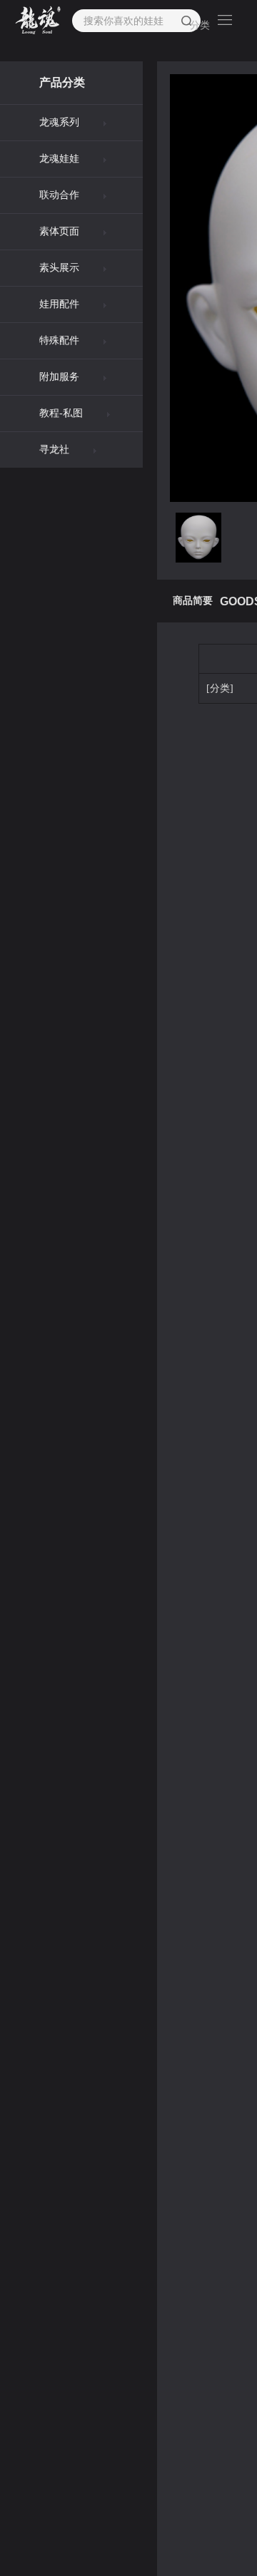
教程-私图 (61, 413)
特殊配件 (59, 340)
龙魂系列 (59, 122)
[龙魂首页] (38, 21)
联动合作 (59, 195)
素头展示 (59, 268)
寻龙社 (54, 450)
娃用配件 (59, 304)
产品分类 (62, 82)
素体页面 (59, 231)
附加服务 (59, 377)
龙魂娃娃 (59, 159)
